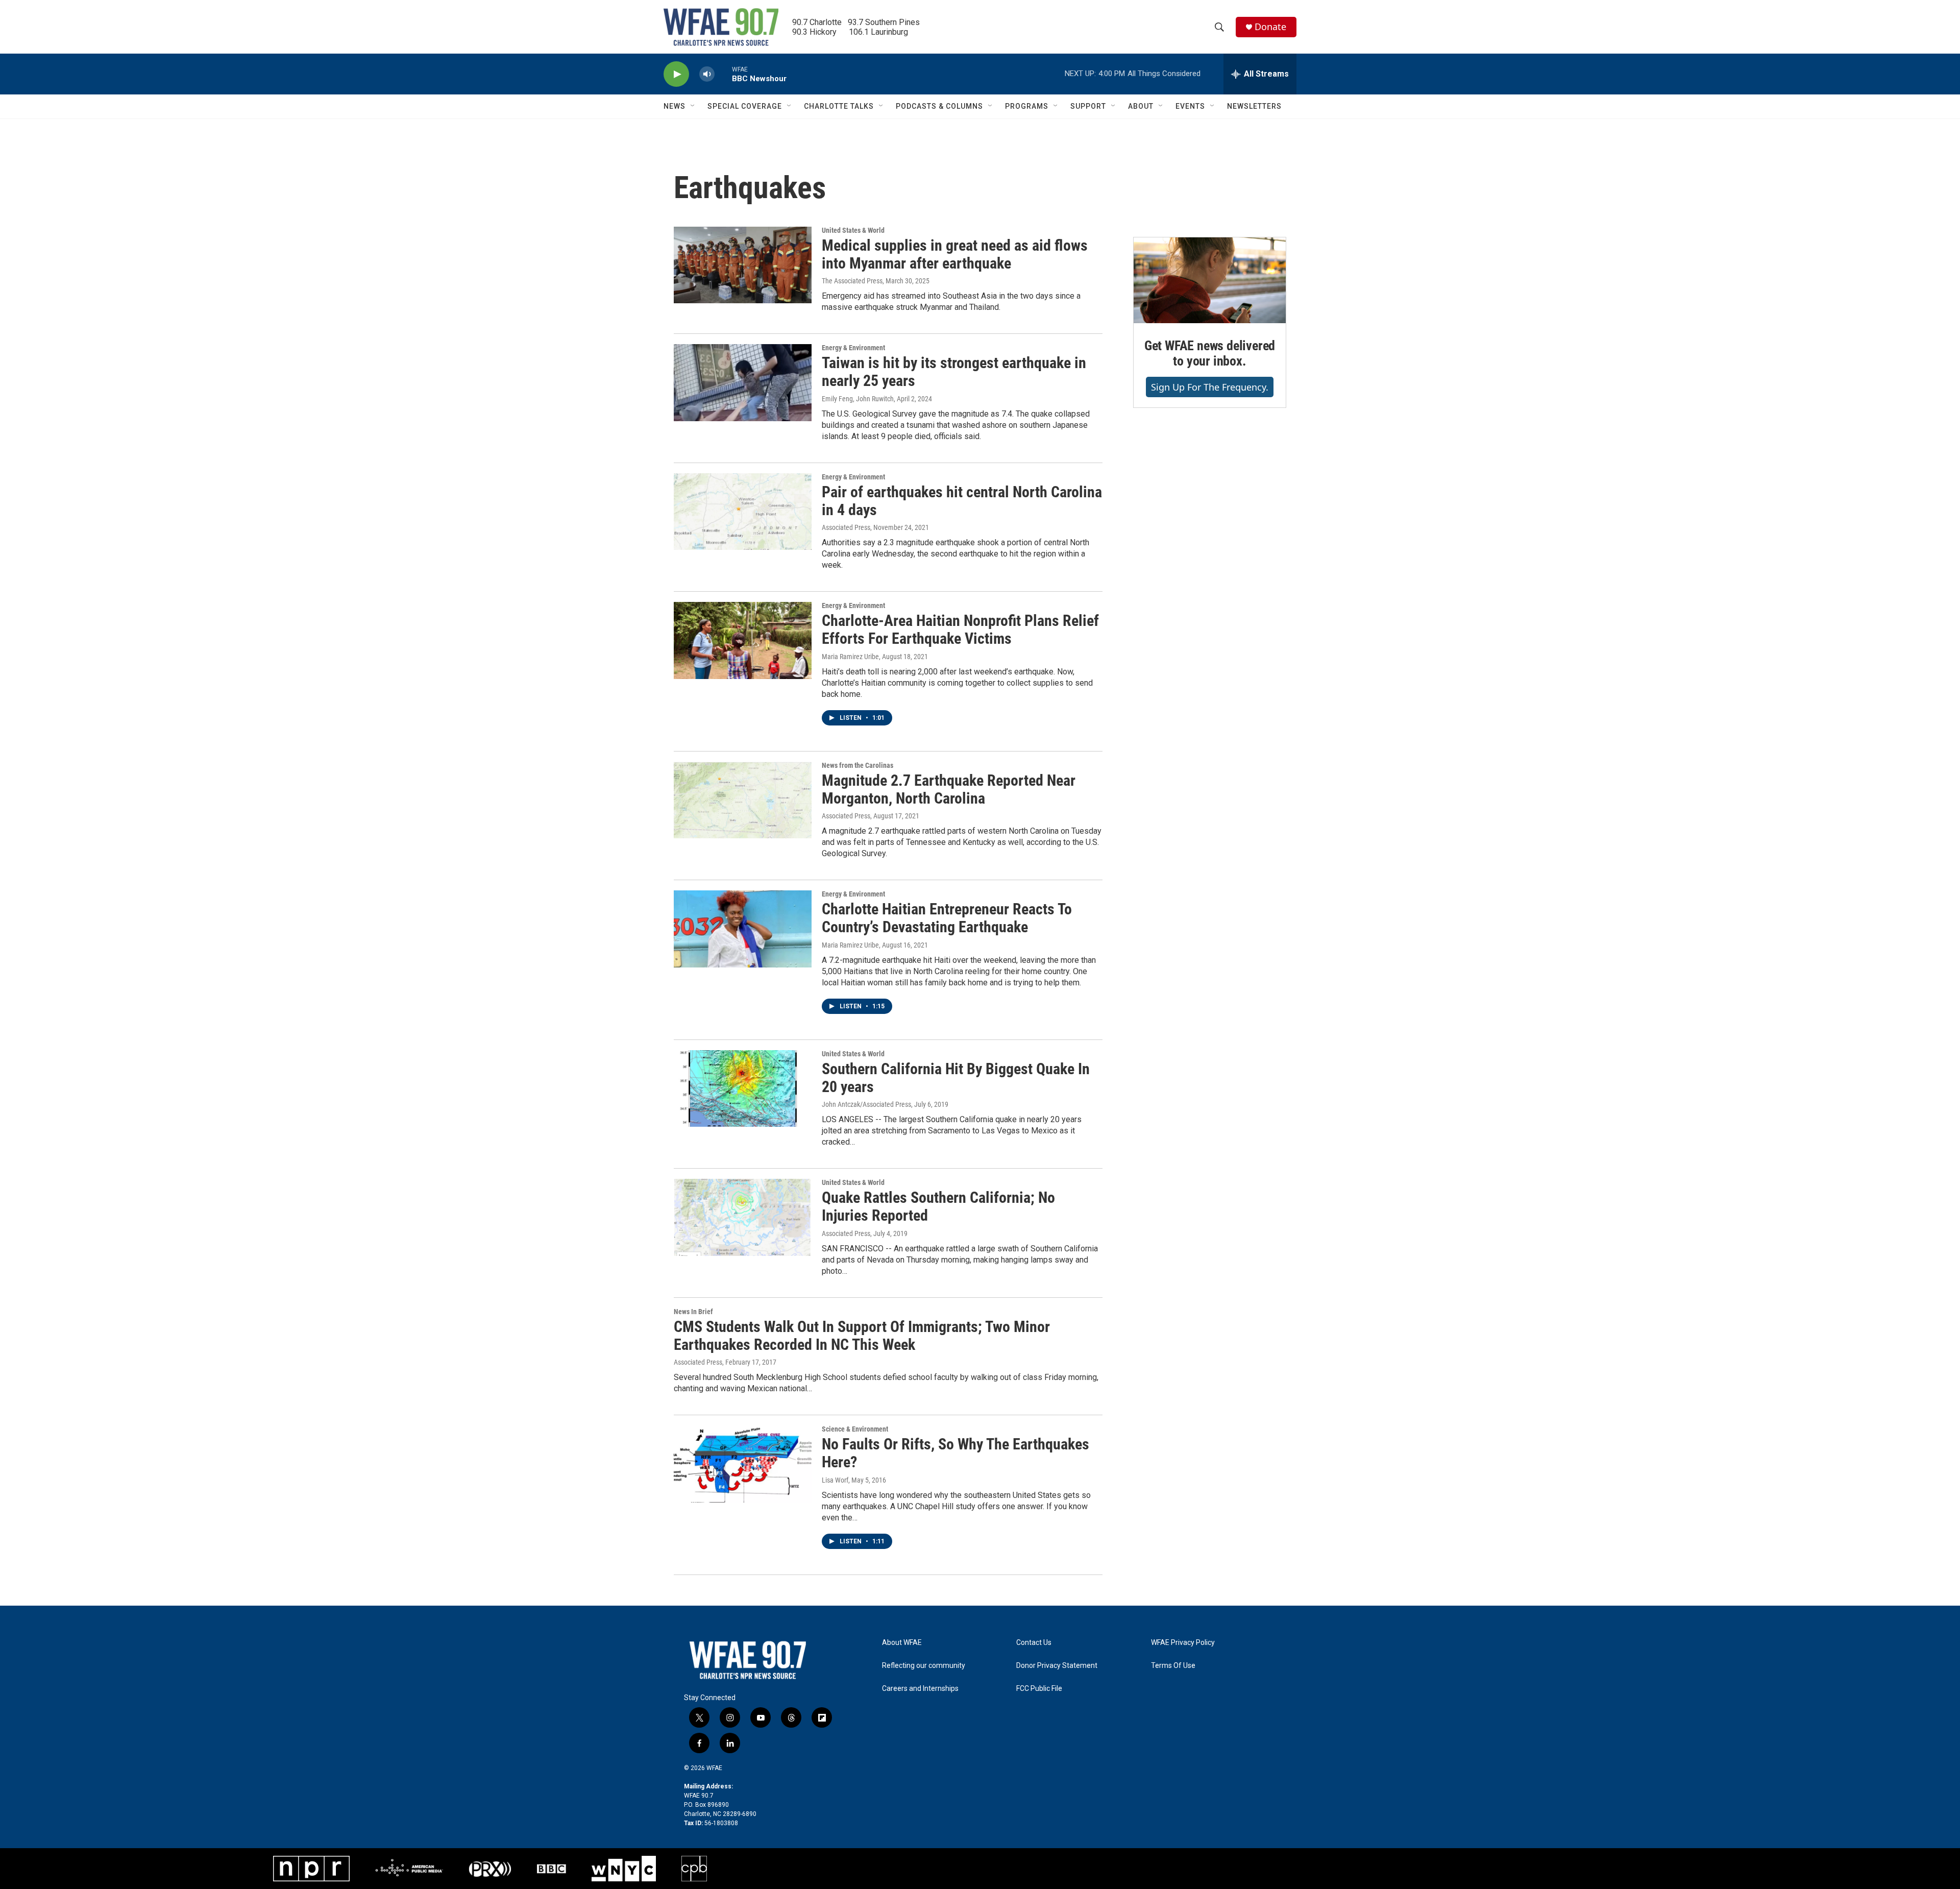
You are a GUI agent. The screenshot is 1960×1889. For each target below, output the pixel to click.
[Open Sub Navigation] (693, 106)
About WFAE (902, 1643)
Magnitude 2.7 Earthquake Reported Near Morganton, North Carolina (949, 789)
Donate (1270, 27)
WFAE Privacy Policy (1183, 1643)
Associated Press (846, 527)
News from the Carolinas (857, 765)
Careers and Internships (920, 1689)
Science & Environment (855, 1429)
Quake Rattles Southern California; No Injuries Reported (938, 1206)
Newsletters (1254, 106)
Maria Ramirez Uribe (850, 657)
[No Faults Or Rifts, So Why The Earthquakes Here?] (743, 1464)
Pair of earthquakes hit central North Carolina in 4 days (962, 501)
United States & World (853, 230)
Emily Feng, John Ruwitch (858, 399)
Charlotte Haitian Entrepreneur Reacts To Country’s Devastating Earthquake (947, 918)
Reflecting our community (924, 1666)
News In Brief (693, 1312)
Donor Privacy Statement (1057, 1666)
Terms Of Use (1173, 1666)
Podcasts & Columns (939, 106)
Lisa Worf (835, 1480)
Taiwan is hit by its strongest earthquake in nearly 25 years (954, 372)
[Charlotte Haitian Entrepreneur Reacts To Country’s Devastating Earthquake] (743, 929)
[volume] (707, 74)
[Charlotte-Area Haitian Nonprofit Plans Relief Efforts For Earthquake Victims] (743, 640)
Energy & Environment (853, 348)
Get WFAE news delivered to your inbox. (1210, 353)
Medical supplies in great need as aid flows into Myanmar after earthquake (955, 254)
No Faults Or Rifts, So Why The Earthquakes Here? (955, 1453)
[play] (676, 74)
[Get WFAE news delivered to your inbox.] (1210, 280)
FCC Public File (1039, 1689)
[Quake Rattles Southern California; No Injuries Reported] (743, 1217)
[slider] (723, 74)
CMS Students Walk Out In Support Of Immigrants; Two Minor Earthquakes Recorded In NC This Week (862, 1336)
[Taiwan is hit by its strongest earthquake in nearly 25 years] (743, 382)
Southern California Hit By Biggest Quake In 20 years (956, 1078)
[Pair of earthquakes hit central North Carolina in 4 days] (743, 512)
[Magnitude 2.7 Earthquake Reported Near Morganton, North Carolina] (743, 800)
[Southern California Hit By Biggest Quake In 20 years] (743, 1088)
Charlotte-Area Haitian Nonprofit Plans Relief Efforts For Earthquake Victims (960, 629)
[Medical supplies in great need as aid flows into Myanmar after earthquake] (743, 265)
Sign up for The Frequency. (1210, 387)
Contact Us (1034, 1643)
